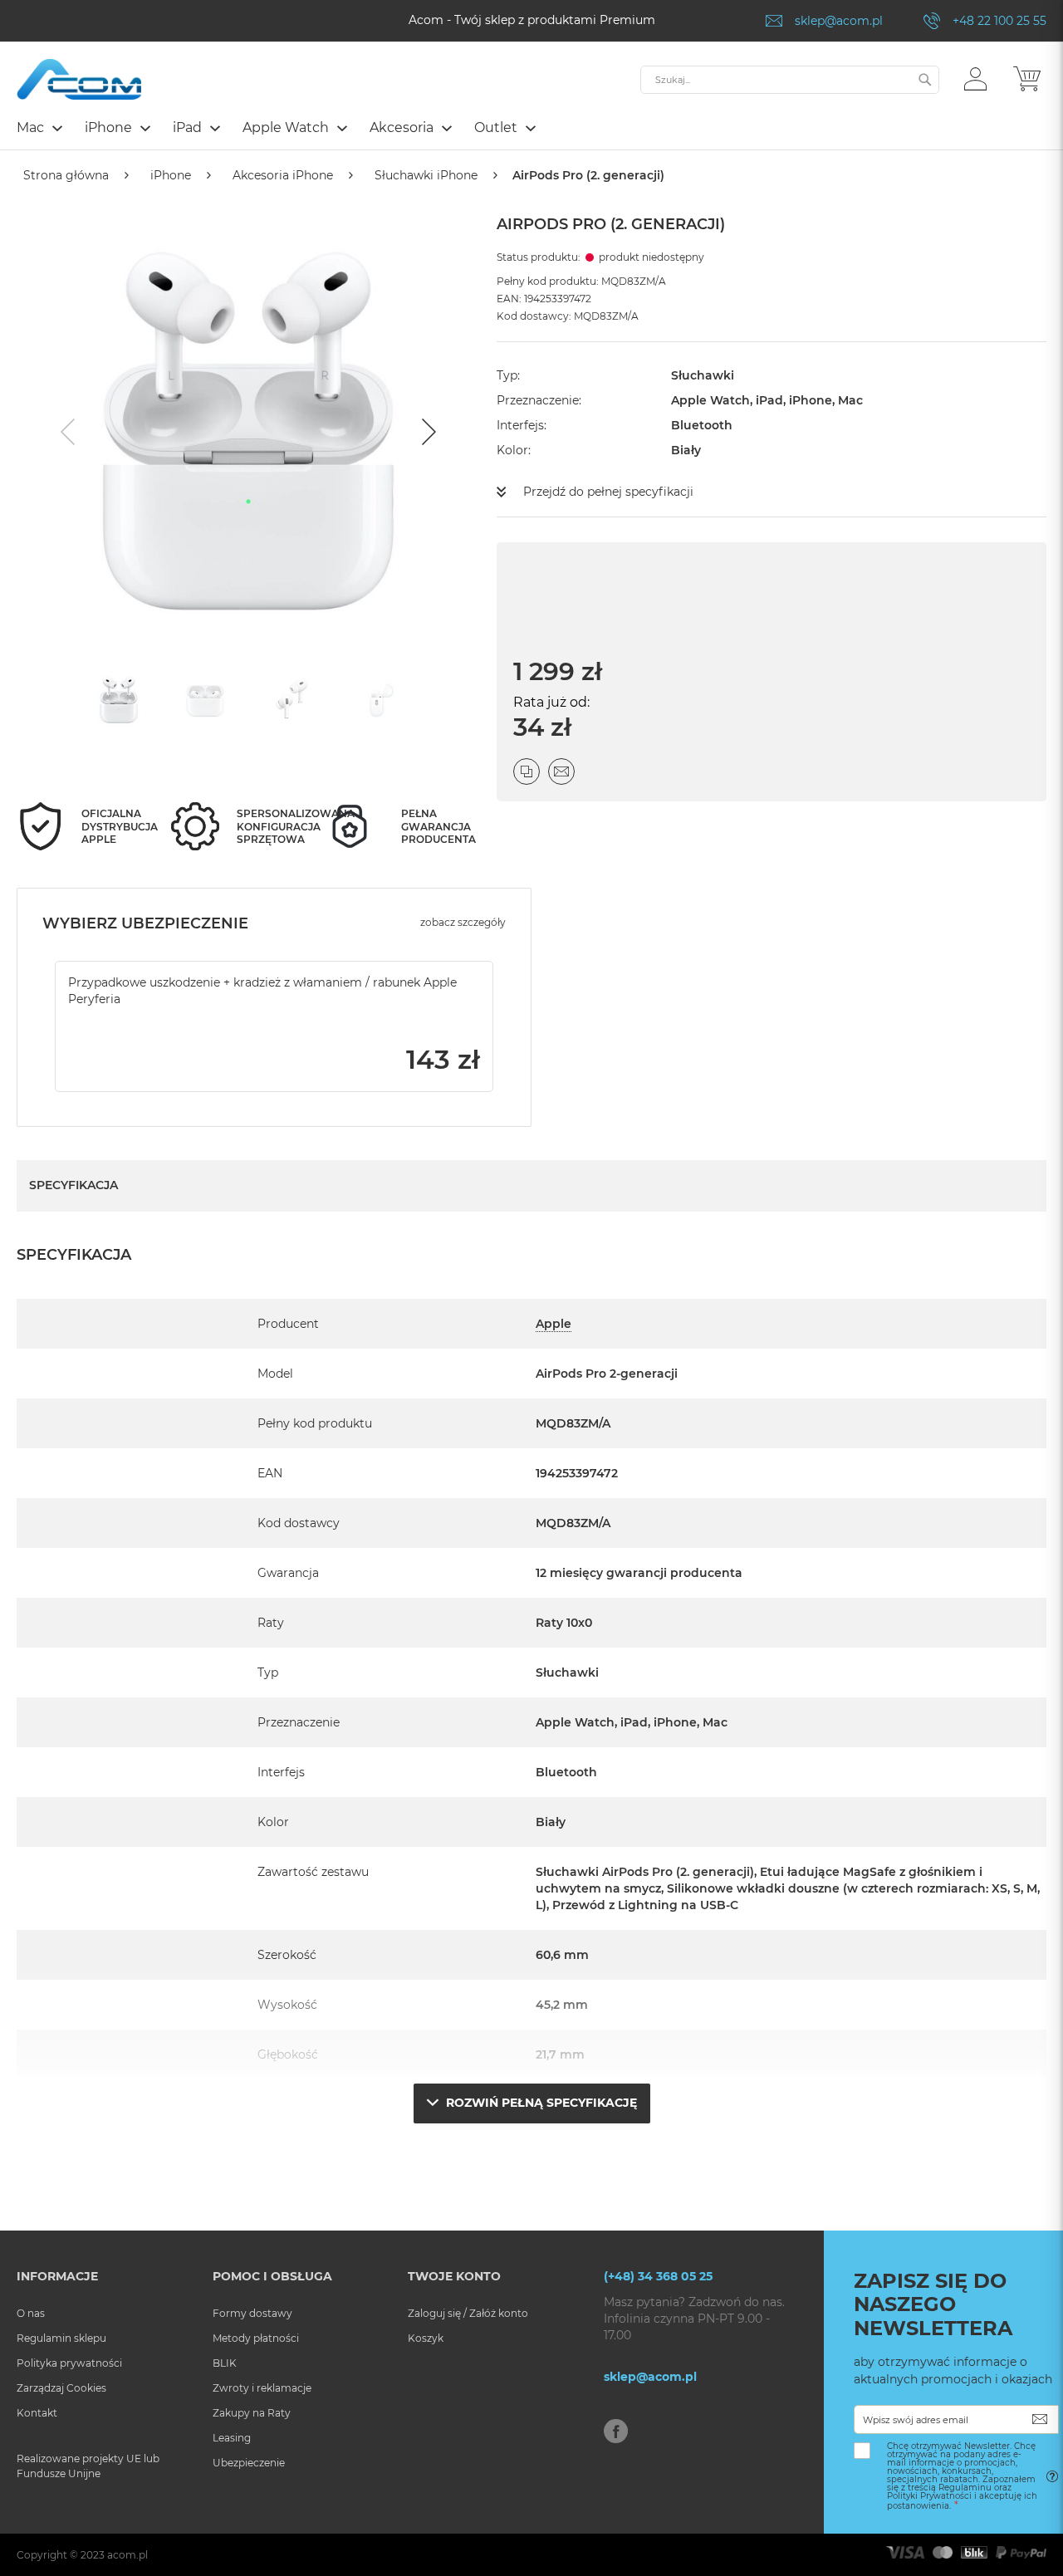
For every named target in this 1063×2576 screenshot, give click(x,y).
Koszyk (426, 2338)
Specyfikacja (73, 1185)
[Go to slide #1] (119, 700)
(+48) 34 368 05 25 (658, 2276)
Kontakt (37, 2413)
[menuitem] (39, 127)
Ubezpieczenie (249, 2463)
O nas (31, 2313)
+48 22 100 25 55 (999, 21)
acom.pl (127, 2555)
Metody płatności (256, 2338)
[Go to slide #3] (291, 700)
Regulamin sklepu (61, 2338)
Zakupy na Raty (252, 2413)
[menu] (531, 130)
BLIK (225, 2363)
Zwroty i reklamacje (262, 2388)
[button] (975, 78)
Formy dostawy (252, 2313)
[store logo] (79, 79)
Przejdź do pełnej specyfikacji (608, 492)
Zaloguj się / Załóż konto (468, 2313)
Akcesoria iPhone (283, 175)
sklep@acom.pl (839, 21)
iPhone (171, 175)
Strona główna (66, 175)
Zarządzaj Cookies (61, 2388)
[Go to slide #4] (378, 700)
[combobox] (790, 80)
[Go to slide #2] (205, 700)
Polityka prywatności (69, 2363)
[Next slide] (427, 432)
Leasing (232, 2438)
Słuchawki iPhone (426, 175)
